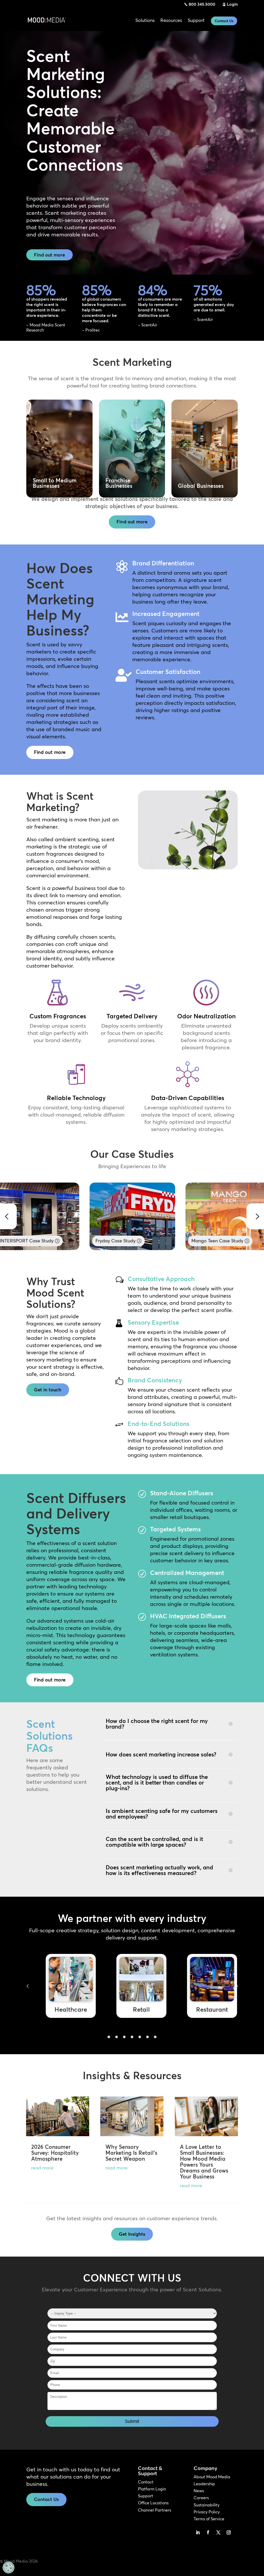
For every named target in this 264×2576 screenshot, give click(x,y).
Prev (28, 1986)
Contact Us (224, 21)
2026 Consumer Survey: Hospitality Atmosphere (55, 2153)
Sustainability (207, 2505)
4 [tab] (132, 2037)
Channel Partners (155, 2510)
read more (42, 2168)
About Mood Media (212, 2477)
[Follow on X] (218, 2532)
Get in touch (48, 1390)
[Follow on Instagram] (229, 2532)
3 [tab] (124, 2037)
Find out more (49, 255)
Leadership (204, 2484)
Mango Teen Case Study (195, 1241)
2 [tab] (117, 2037)
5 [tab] (140, 2037)
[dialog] (9, 2567)
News (199, 2491)
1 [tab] (109, 2037)
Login (232, 4)
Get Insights (132, 2234)
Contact (146, 2482)
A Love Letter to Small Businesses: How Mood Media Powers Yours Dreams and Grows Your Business (204, 2162)
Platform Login (152, 2489)
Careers (201, 2498)
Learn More (59, 476)
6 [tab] (147, 2037)
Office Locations (153, 2503)
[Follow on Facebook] (208, 2532)
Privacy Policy (207, 2512)
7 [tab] (155, 2037)
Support (146, 2496)
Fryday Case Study (93, 1241)
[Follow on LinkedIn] (198, 2532)
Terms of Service (209, 2519)
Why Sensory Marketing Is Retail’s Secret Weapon (131, 2153)
